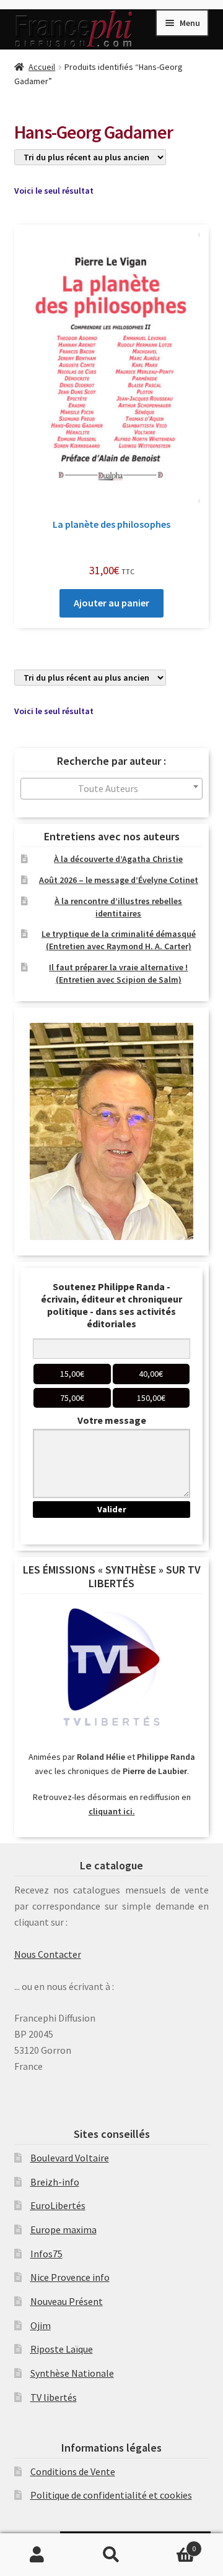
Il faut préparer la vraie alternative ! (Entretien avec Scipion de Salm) (118, 973)
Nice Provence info (70, 2277)
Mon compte (37, 2555)
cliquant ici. (112, 1811)
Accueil (42, 67)
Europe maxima (63, 2229)
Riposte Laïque (62, 2349)
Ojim (41, 2325)
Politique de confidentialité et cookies (111, 2495)
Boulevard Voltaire (70, 2158)
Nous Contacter (48, 1954)
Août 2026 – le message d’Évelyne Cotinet (119, 880)
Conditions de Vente (73, 2471)
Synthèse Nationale (72, 2373)
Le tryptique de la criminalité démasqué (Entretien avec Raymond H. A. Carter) (119, 940)
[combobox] (112, 789)
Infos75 (46, 2254)
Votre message (112, 1420)
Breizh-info (55, 2182)
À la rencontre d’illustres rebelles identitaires (118, 907)
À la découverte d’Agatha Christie (118, 859)
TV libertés (54, 2397)
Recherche (111, 2555)
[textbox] (112, 789)
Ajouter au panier (111, 603)
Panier (172, 2544)
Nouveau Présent (67, 2301)
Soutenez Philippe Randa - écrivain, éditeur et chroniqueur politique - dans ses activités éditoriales (111, 1305)
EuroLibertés (58, 2205)
